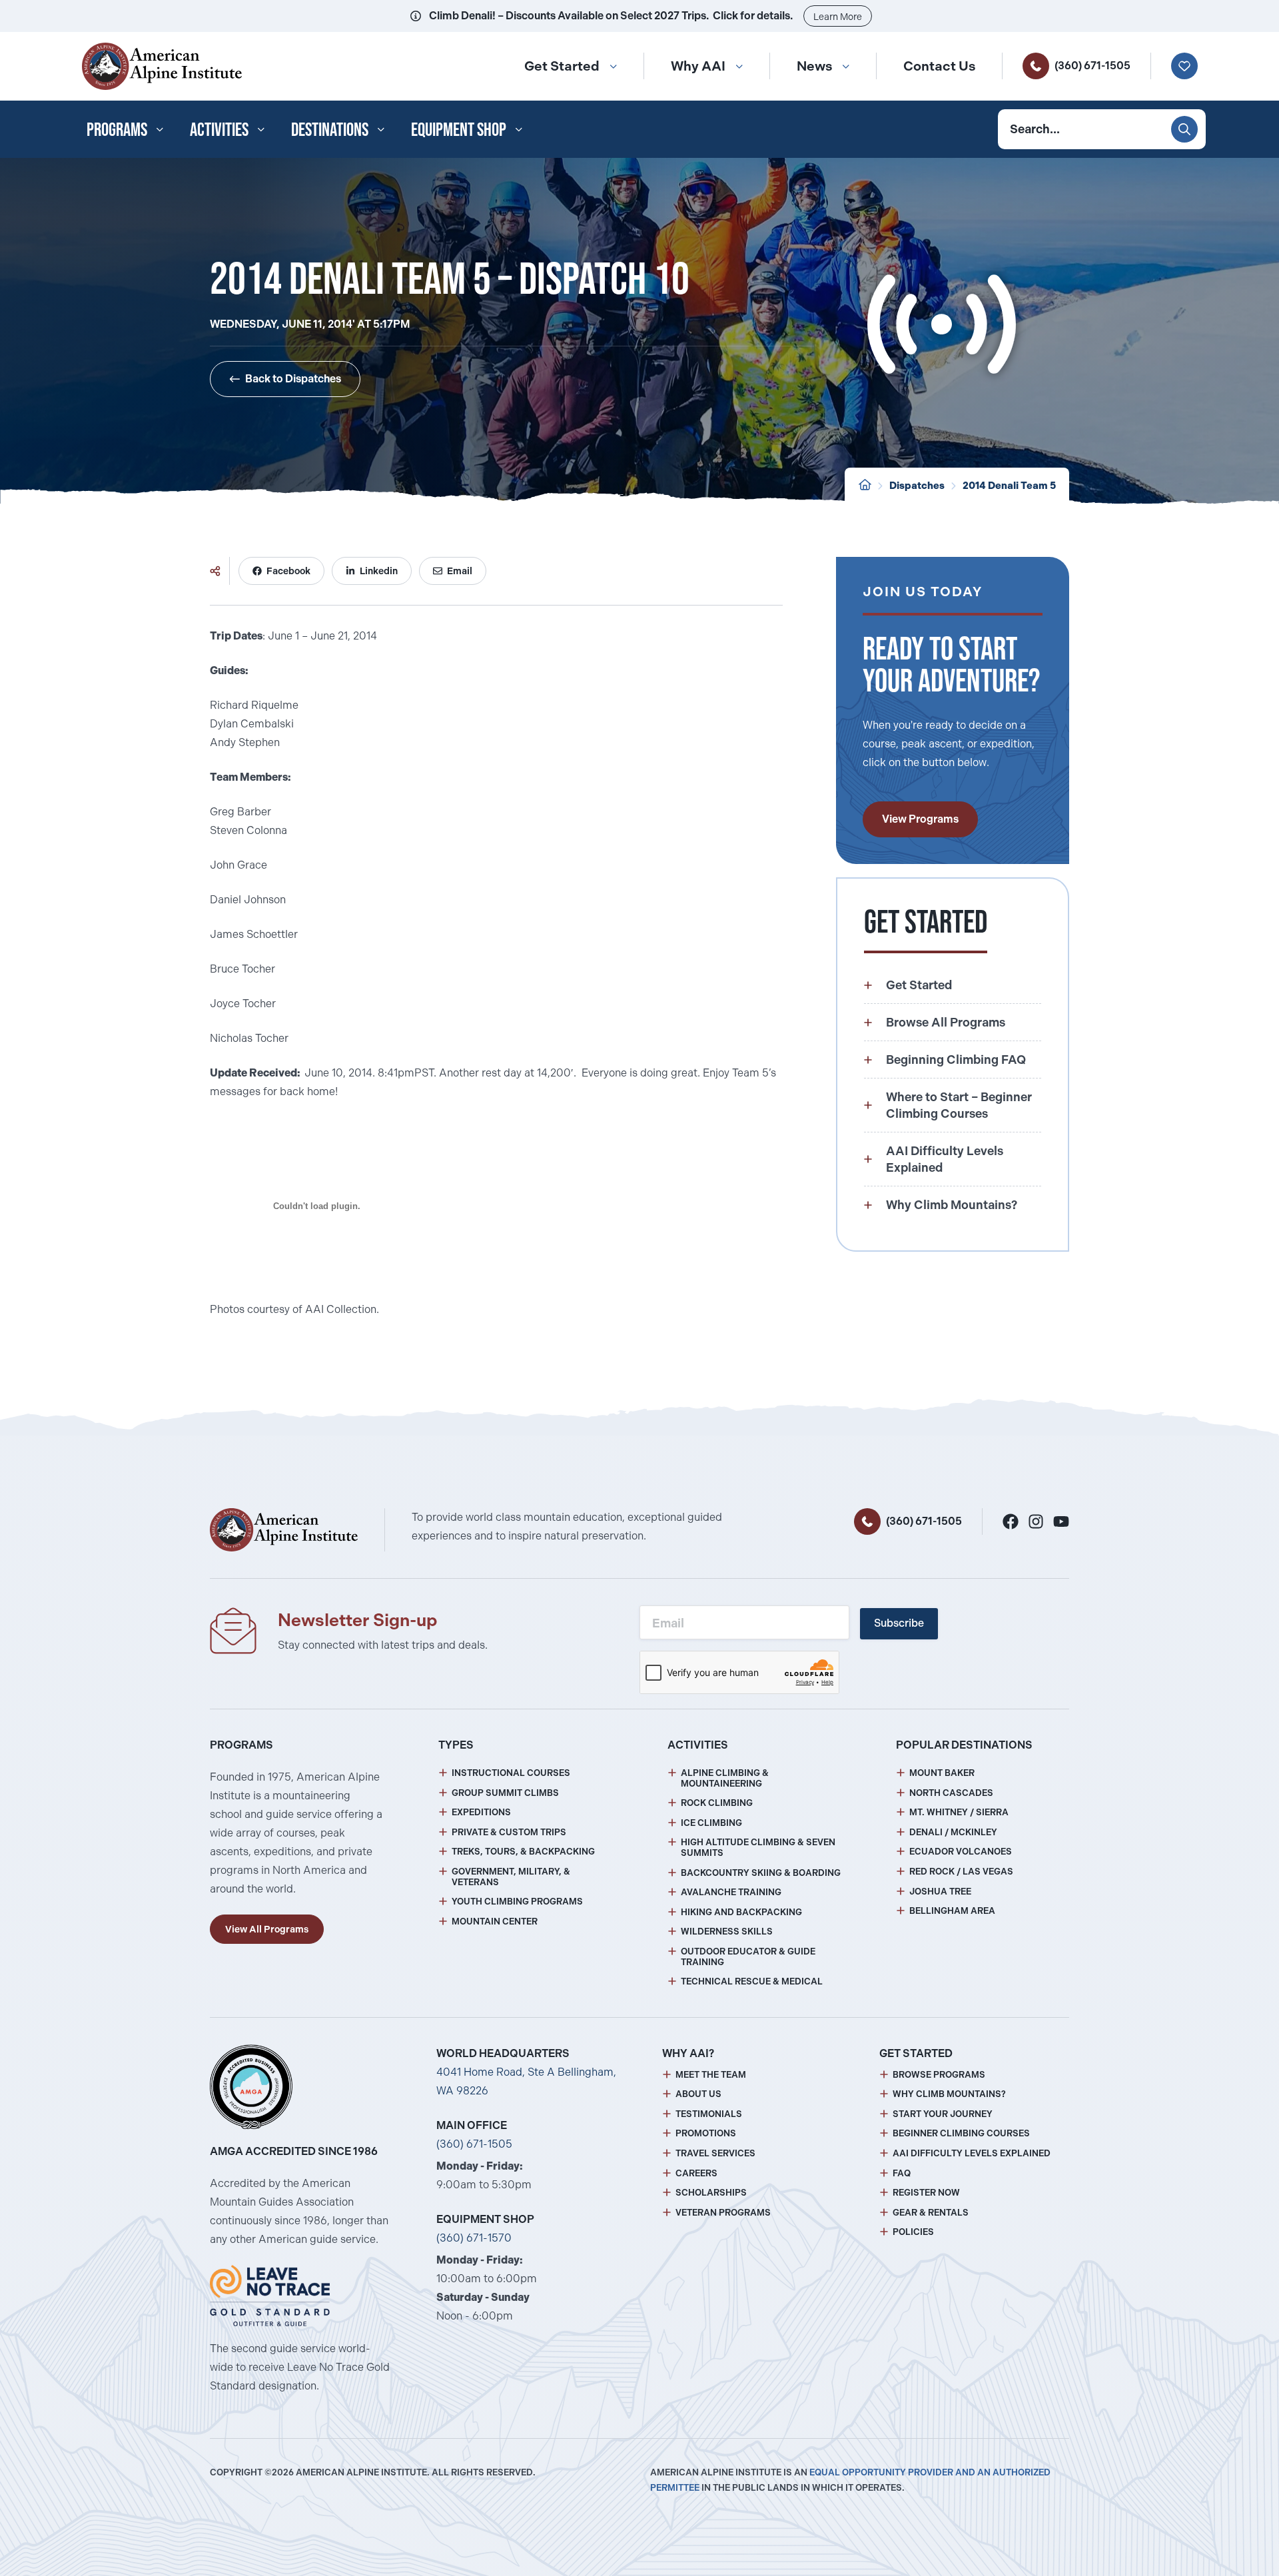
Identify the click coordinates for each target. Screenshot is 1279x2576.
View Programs (920, 819)
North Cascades (951, 1793)
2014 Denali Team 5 (1009, 486)
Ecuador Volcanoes (961, 1852)
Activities (219, 129)
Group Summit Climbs (505, 1793)
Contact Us (939, 66)
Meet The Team (711, 2075)
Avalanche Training (731, 1892)
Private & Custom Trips (509, 1832)
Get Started (562, 66)
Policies (913, 2232)
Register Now (926, 2193)
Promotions (706, 2133)
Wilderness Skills (727, 1932)
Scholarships (711, 2193)
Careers (696, 2173)
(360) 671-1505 (1092, 66)
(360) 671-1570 (474, 2238)
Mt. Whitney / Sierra (959, 1812)
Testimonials (709, 2114)
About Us (698, 2094)
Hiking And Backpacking (741, 1912)
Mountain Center (495, 1922)
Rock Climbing (717, 1803)
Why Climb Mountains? (949, 2094)
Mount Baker (942, 1773)
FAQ (902, 2173)
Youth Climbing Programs (517, 1902)
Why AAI (698, 66)
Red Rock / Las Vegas (961, 1872)
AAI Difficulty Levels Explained (972, 2153)
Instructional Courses (511, 1773)
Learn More (838, 17)
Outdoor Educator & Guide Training (748, 1957)
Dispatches (917, 486)
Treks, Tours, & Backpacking (523, 1852)
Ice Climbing (711, 1823)
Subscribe (899, 1623)
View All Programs (267, 1929)
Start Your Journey (943, 2114)
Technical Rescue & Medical (752, 1981)
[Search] (1184, 129)
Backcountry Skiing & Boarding (761, 1873)
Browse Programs (939, 2075)
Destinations (330, 129)
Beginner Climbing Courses (961, 2133)
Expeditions (481, 1812)
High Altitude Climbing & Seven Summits (758, 1848)
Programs (117, 129)
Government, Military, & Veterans (511, 1877)
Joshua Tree (940, 1892)
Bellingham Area (952, 1911)
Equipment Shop (459, 129)
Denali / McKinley (953, 1832)
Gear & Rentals (931, 2213)
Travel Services (715, 2153)
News (814, 66)
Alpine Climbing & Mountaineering (725, 1778)
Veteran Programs (723, 2213)
